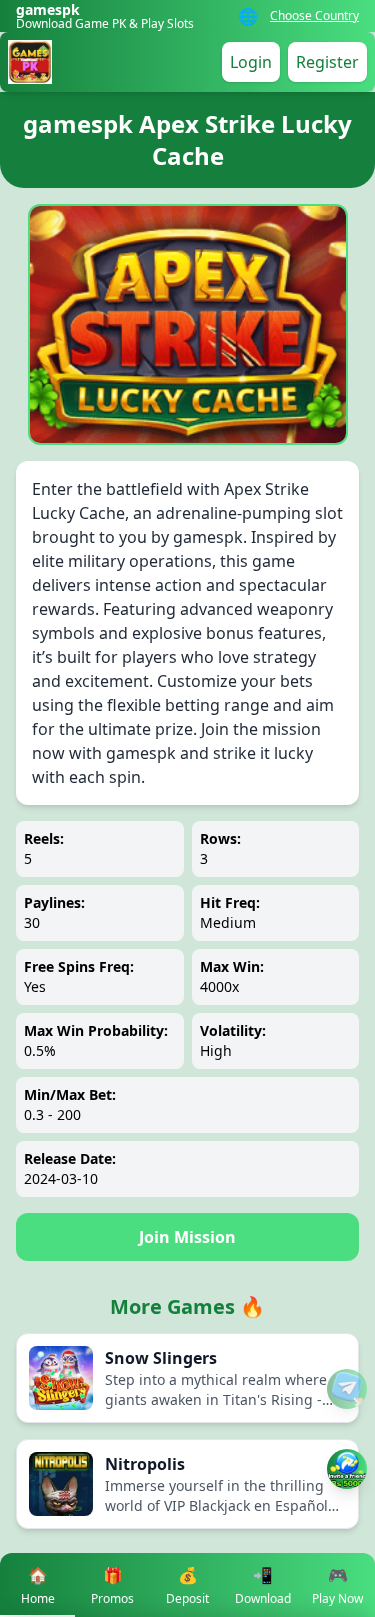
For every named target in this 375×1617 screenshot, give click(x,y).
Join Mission (187, 1237)
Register (327, 62)
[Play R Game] (347, 1469)
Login (251, 62)
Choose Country (314, 16)
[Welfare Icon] (347, 1389)
